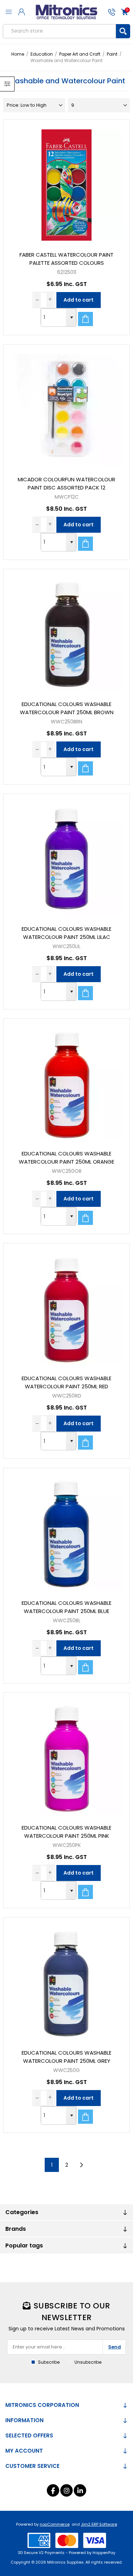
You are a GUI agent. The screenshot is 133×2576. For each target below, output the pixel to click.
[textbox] (59, 31)
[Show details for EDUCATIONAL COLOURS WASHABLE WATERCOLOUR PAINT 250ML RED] (66, 1306)
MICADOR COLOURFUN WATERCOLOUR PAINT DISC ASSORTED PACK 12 (66, 483)
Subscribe (49, 2362)
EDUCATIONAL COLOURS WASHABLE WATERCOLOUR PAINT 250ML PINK (66, 1832)
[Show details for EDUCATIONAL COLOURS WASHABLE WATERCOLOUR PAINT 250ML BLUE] (66, 1531)
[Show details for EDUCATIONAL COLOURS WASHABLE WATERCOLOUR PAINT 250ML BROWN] (66, 632)
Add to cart (79, 300)
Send (115, 2347)
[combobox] (54, 318)
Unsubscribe (88, 2362)
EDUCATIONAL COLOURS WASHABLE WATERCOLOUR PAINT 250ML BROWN (67, 708)
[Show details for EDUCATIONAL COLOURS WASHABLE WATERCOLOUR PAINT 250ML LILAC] (66, 857)
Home (18, 54)
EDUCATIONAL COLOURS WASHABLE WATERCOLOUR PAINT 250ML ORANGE (66, 1158)
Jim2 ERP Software (99, 2524)
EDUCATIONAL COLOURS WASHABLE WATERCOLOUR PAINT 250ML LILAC (66, 933)
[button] (71, 318)
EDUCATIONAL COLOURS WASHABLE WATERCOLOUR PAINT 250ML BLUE (66, 1607)
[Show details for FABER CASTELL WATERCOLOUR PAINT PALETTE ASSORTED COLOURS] (66, 183)
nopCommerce (55, 2524)
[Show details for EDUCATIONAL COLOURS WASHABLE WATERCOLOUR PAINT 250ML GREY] (66, 1980)
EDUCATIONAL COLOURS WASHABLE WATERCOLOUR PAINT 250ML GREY (66, 2057)
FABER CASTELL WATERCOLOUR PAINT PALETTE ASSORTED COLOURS (66, 259)
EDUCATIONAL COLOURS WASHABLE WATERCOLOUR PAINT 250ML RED (66, 1382)
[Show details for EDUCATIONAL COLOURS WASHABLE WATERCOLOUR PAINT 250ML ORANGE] (66, 1081)
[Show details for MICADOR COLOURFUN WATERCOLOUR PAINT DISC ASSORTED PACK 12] (66, 407)
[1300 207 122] (111, 12)
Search (123, 31)
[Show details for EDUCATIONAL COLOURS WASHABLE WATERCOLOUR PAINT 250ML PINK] (66, 1755)
